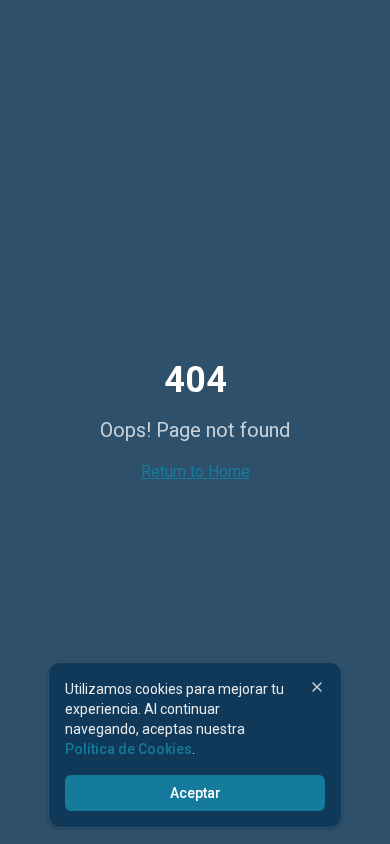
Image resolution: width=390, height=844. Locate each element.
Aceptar (195, 793)
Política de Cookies (128, 749)
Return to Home (195, 471)
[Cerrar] (317, 687)
